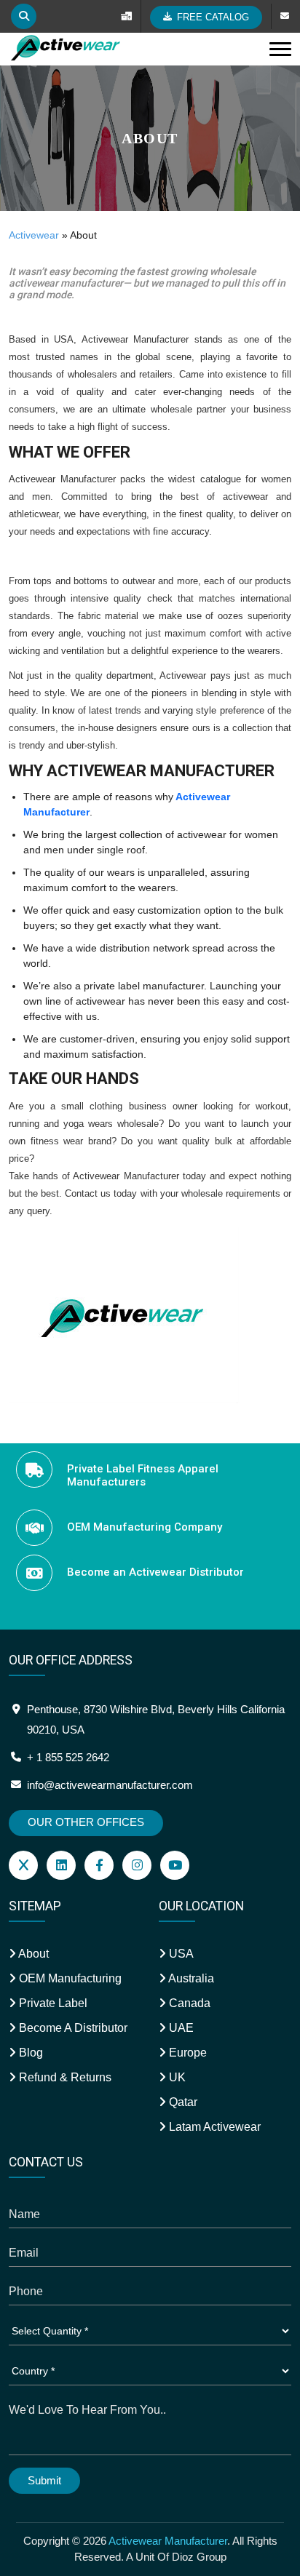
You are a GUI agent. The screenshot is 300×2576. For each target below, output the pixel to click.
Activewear (34, 235)
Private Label (52, 2003)
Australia (190, 1978)
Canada (188, 2003)
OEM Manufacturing (69, 1978)
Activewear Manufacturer (168, 2541)
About (32, 1954)
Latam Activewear (213, 2127)
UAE (180, 2028)
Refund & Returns (64, 2077)
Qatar (182, 2102)
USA (180, 1954)
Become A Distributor (72, 2028)
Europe (186, 2053)
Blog (29, 2053)
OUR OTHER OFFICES (86, 1822)
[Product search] (24, 16)
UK (176, 2077)
